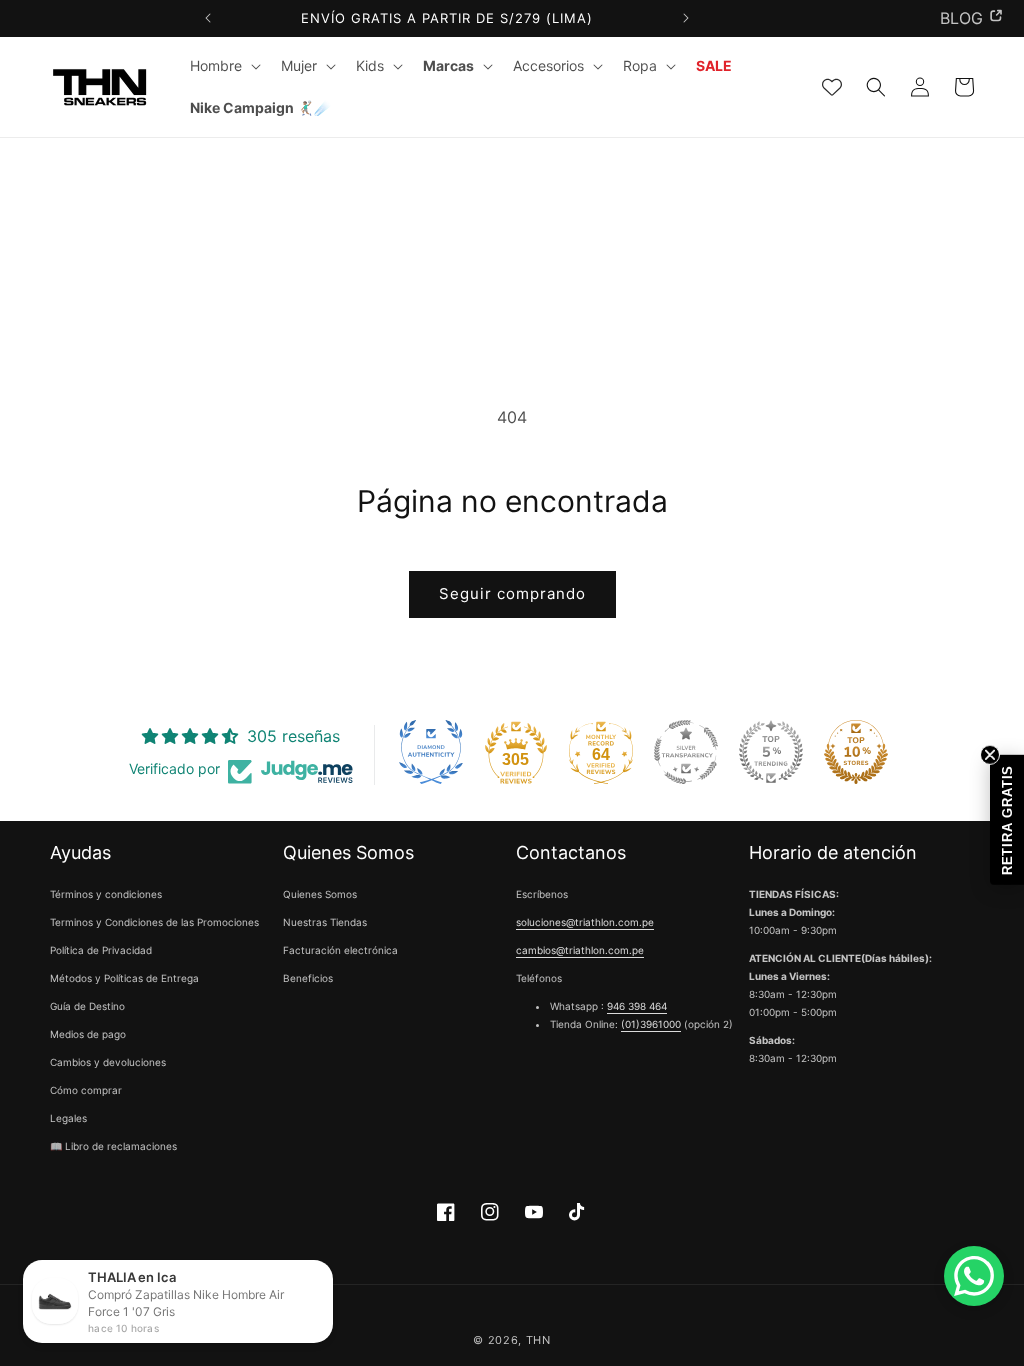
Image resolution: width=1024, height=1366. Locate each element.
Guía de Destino (87, 1006)
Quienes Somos (320, 894)
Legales (68, 1118)
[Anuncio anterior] (208, 18)
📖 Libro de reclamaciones (113, 1146)
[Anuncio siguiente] (685, 18)
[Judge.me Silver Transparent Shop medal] (686, 752)
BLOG (961, 18)
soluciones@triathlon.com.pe (585, 922)
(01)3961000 (651, 1024)
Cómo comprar (86, 1090)
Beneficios (308, 978)
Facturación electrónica (340, 950)
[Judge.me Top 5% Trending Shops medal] (771, 752)
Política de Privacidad (101, 950)
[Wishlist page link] (832, 87)
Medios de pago (88, 1034)
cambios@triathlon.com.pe (580, 950)
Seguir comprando (512, 593)
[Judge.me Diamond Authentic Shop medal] (431, 752)
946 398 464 (637, 1006)
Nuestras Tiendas (325, 922)
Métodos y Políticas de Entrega (124, 978)
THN (538, 1340)
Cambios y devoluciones (108, 1062)
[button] (223, 66)
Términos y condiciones (106, 894)
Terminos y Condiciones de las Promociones (154, 922)
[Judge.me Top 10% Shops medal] (856, 752)
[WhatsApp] (974, 1276)
